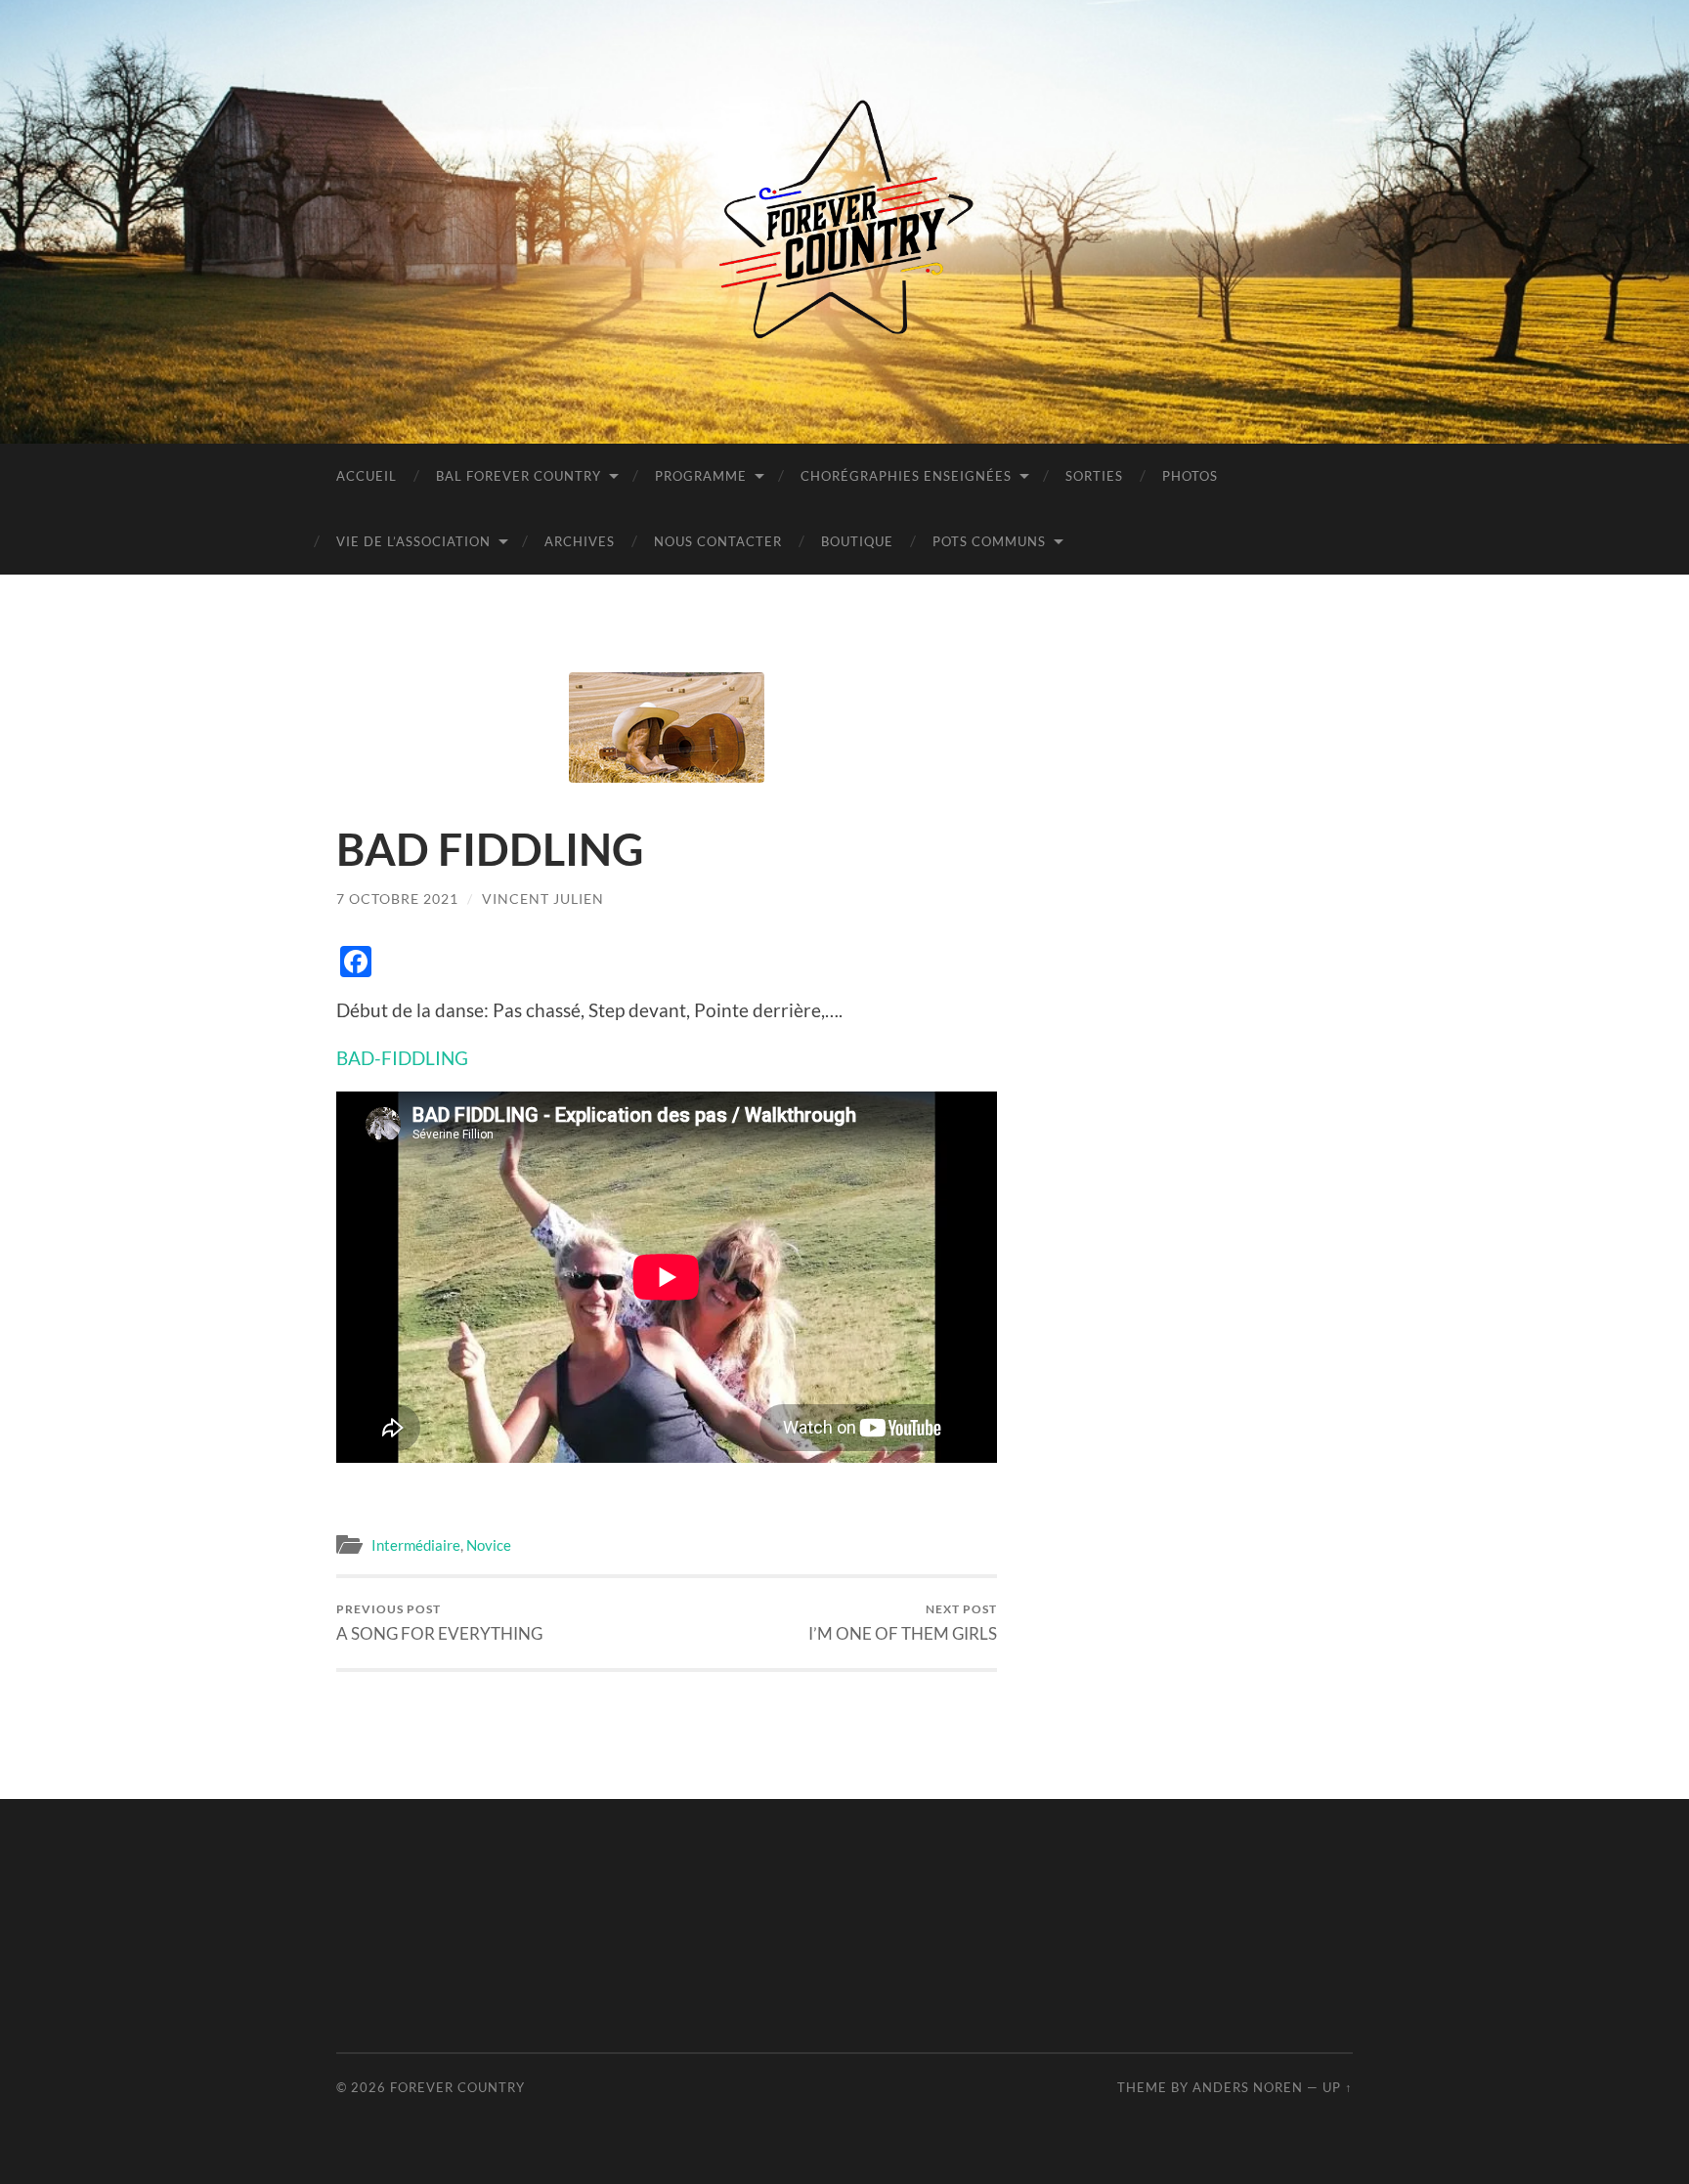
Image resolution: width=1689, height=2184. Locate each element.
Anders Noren (1248, 2087)
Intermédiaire (416, 1545)
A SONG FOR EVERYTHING (439, 1623)
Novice (489, 1545)
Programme (701, 476)
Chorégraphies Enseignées (906, 476)
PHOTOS (1190, 476)
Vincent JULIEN (543, 899)
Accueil (367, 476)
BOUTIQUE (857, 541)
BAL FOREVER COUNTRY (519, 476)
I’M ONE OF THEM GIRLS (903, 1623)
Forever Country (457, 2087)
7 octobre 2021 (397, 899)
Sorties (1094, 476)
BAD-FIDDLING (402, 1058)
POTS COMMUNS (989, 541)
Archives (580, 541)
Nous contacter (718, 541)
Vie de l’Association (413, 541)
